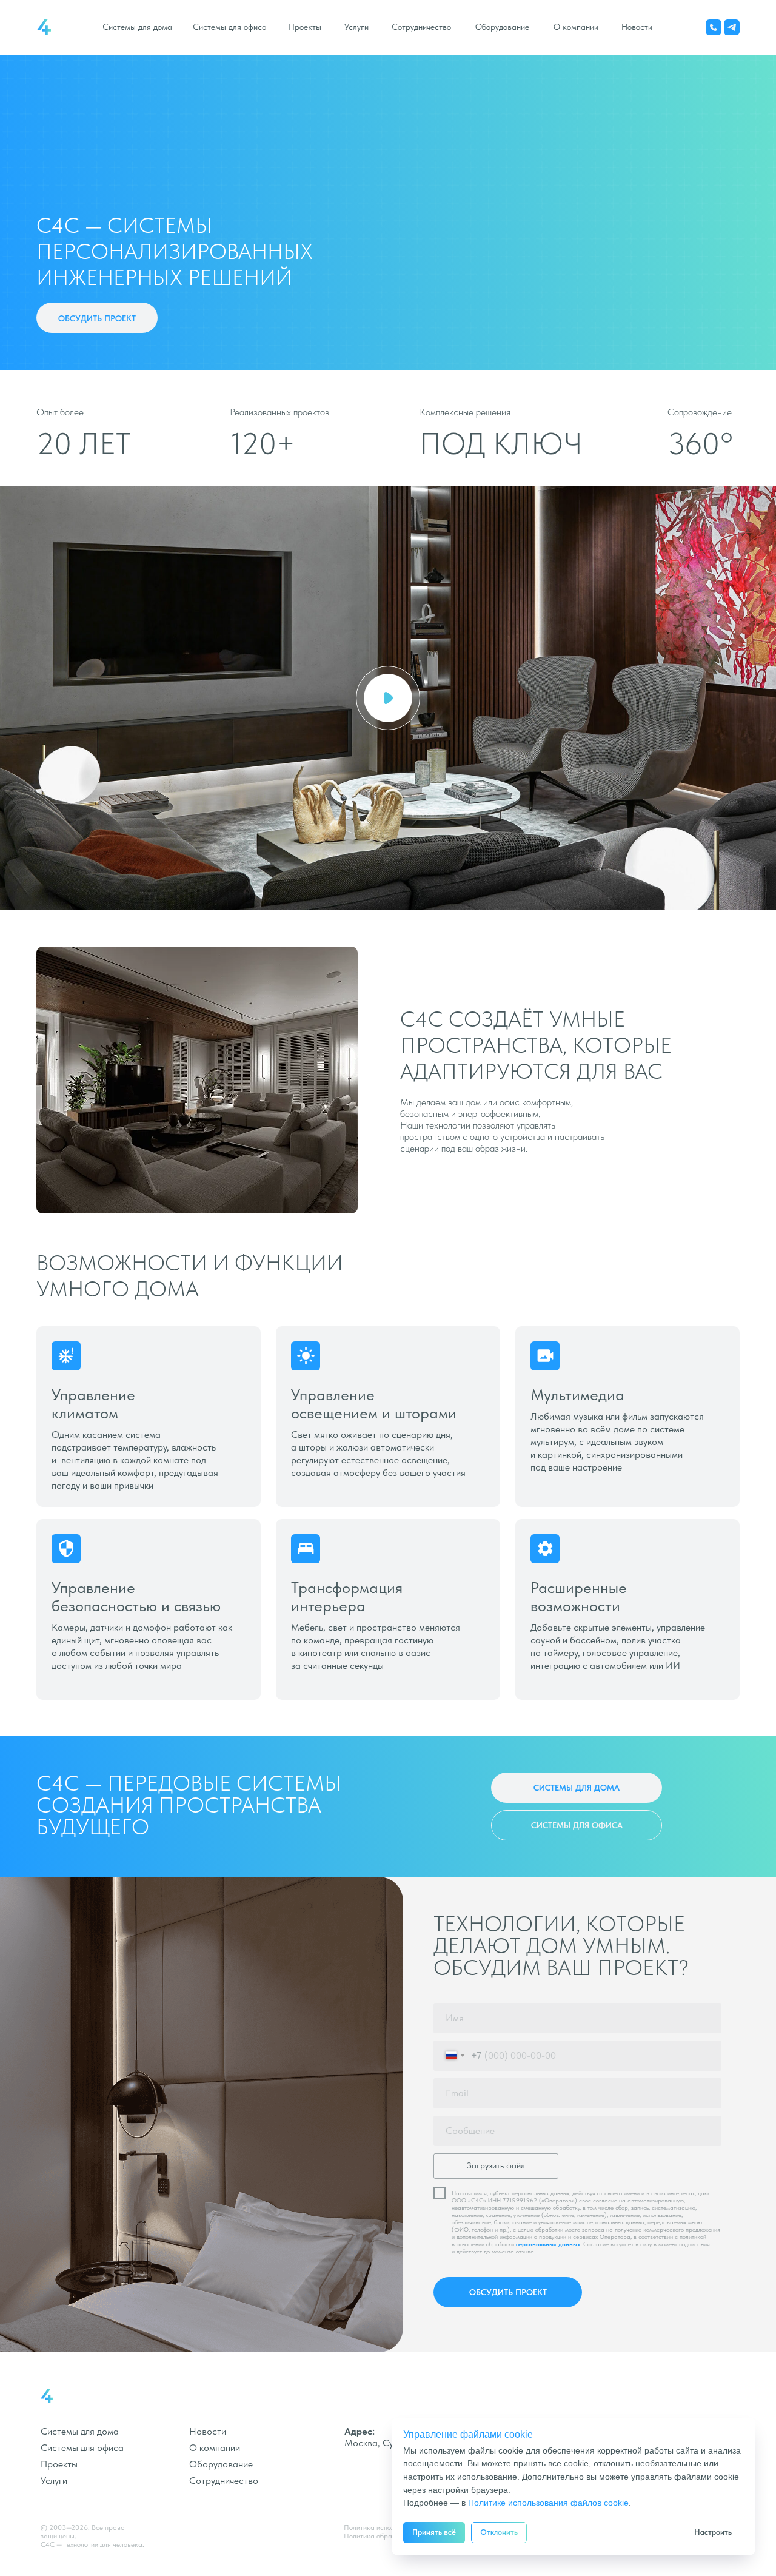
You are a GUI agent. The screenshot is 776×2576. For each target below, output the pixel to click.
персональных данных (548, 2244)
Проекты (305, 27)
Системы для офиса (230, 27)
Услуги (356, 27)
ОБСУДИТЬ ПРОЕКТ (508, 2292)
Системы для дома (137, 27)
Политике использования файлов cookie (548, 2503)
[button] (97, 318)
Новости (637, 27)
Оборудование (502, 27)
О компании (576, 27)
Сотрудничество (421, 27)
